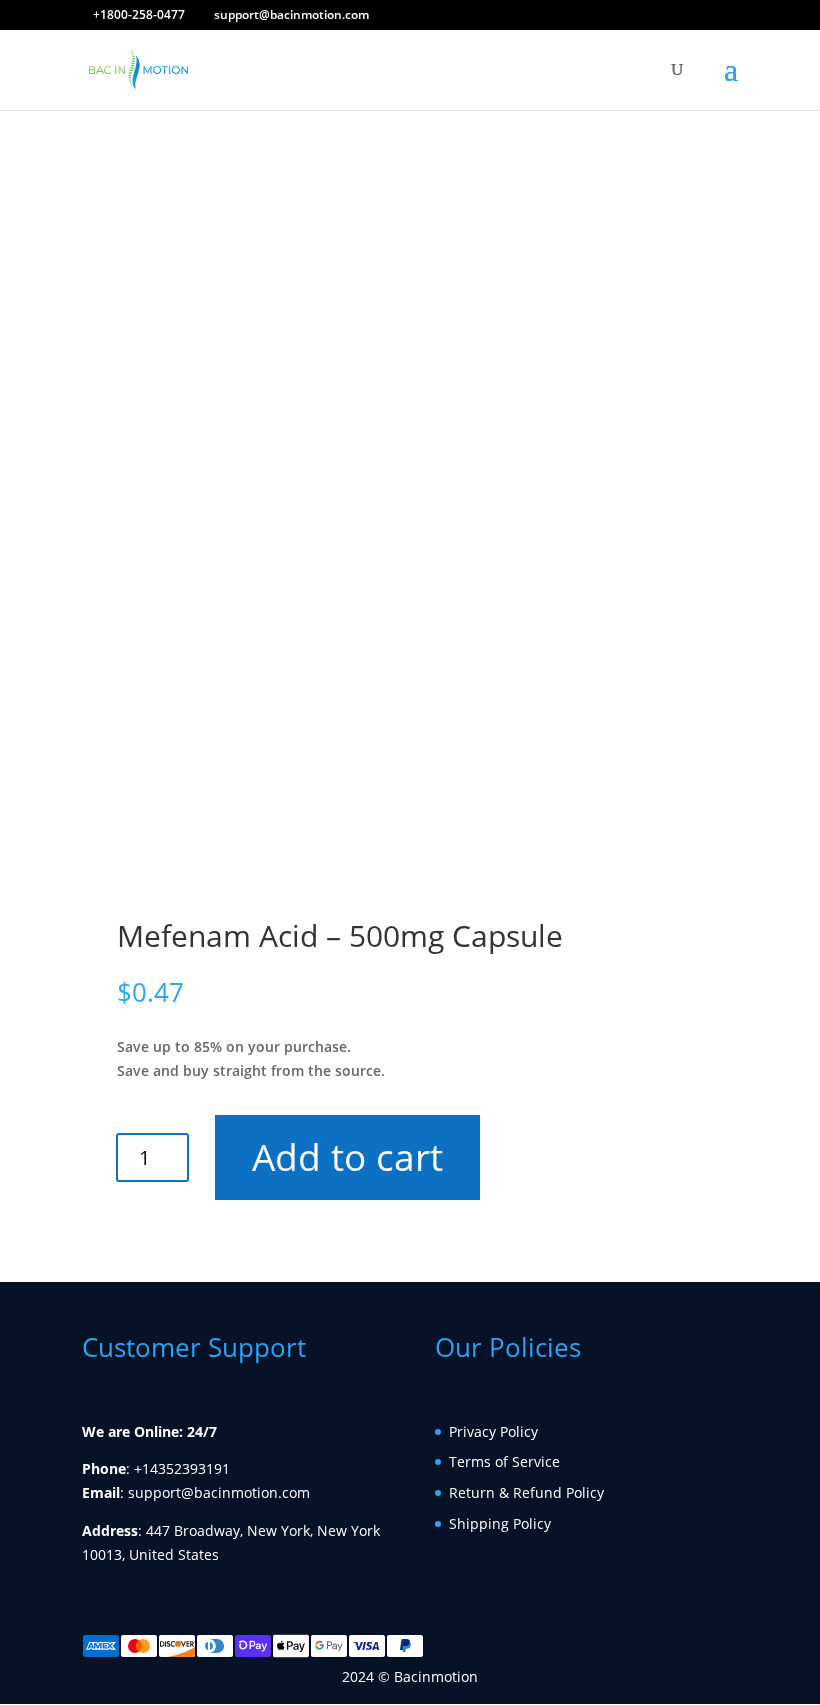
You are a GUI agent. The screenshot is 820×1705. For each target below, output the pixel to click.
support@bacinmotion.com (219, 1492)
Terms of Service (504, 1461)
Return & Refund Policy (526, 1492)
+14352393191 (182, 1468)
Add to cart (348, 1156)
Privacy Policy (493, 1431)
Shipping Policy (500, 1523)
